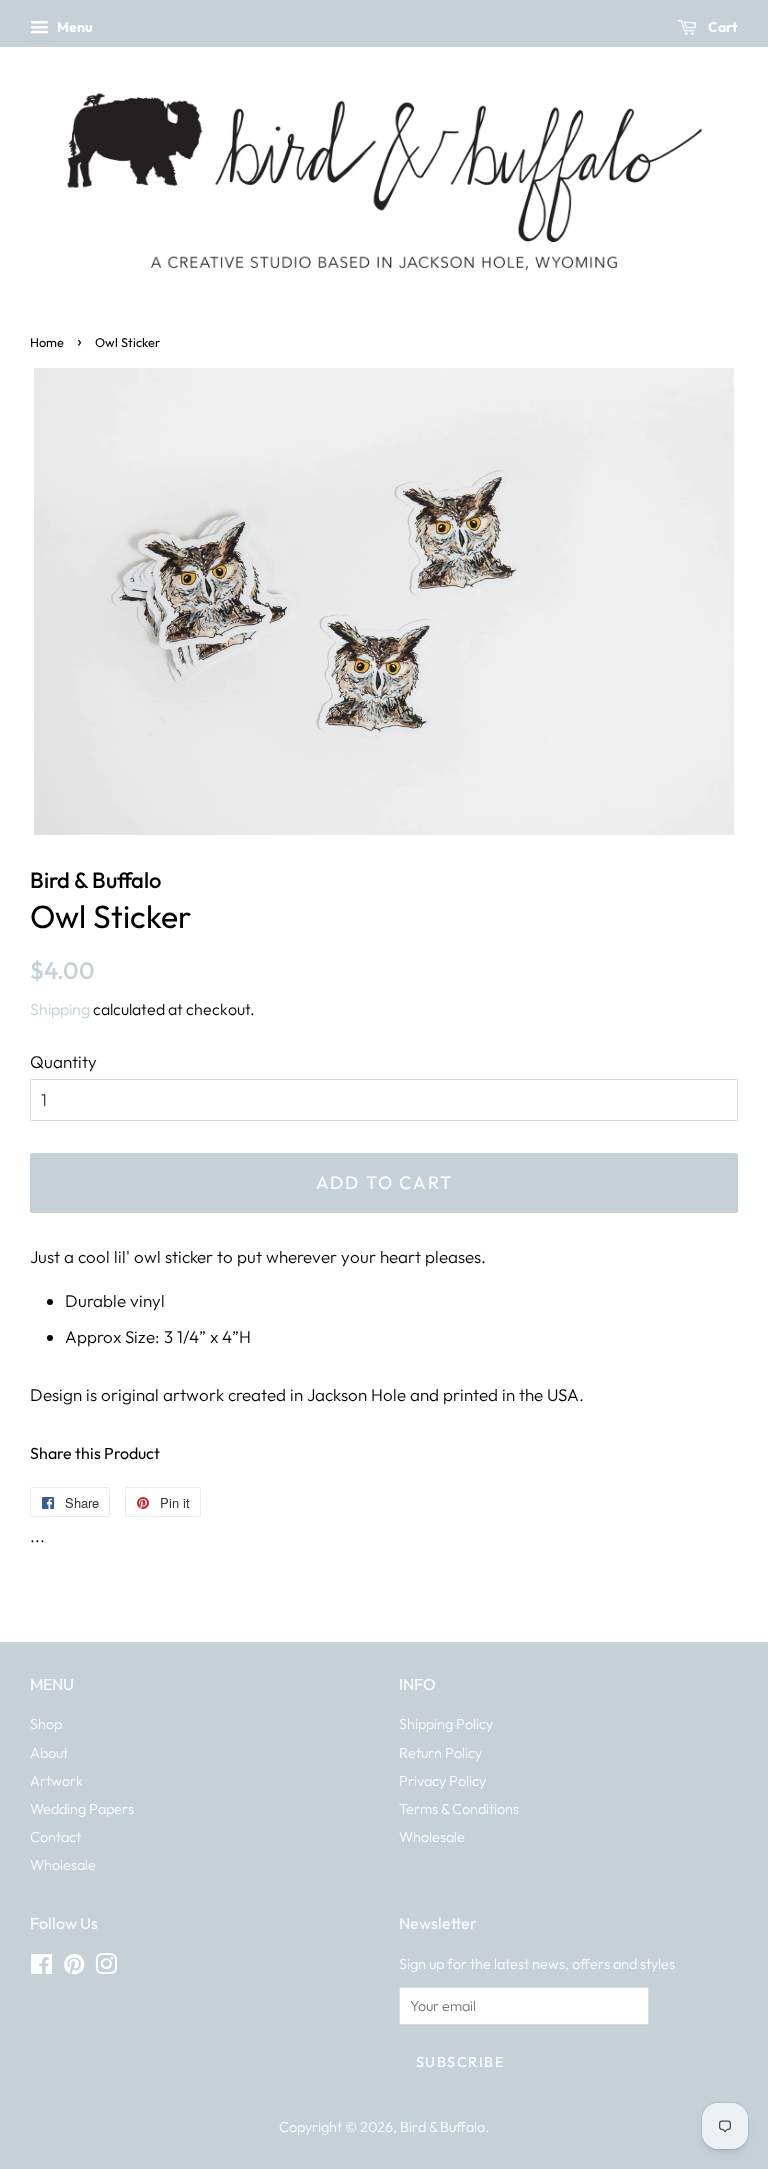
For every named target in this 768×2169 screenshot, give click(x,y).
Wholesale (63, 1865)
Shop (46, 1724)
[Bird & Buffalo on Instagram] (106, 1968)
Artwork (56, 1781)
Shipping (60, 1009)
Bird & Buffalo (442, 2127)
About (49, 1753)
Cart (721, 27)
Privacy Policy (442, 1781)
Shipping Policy (446, 1724)
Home (47, 342)
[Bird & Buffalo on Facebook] (41, 1968)
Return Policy (440, 1753)
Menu (73, 27)
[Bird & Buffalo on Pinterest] (74, 1968)
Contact (55, 1837)
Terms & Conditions (459, 1809)
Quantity (63, 1061)
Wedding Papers (82, 1809)
